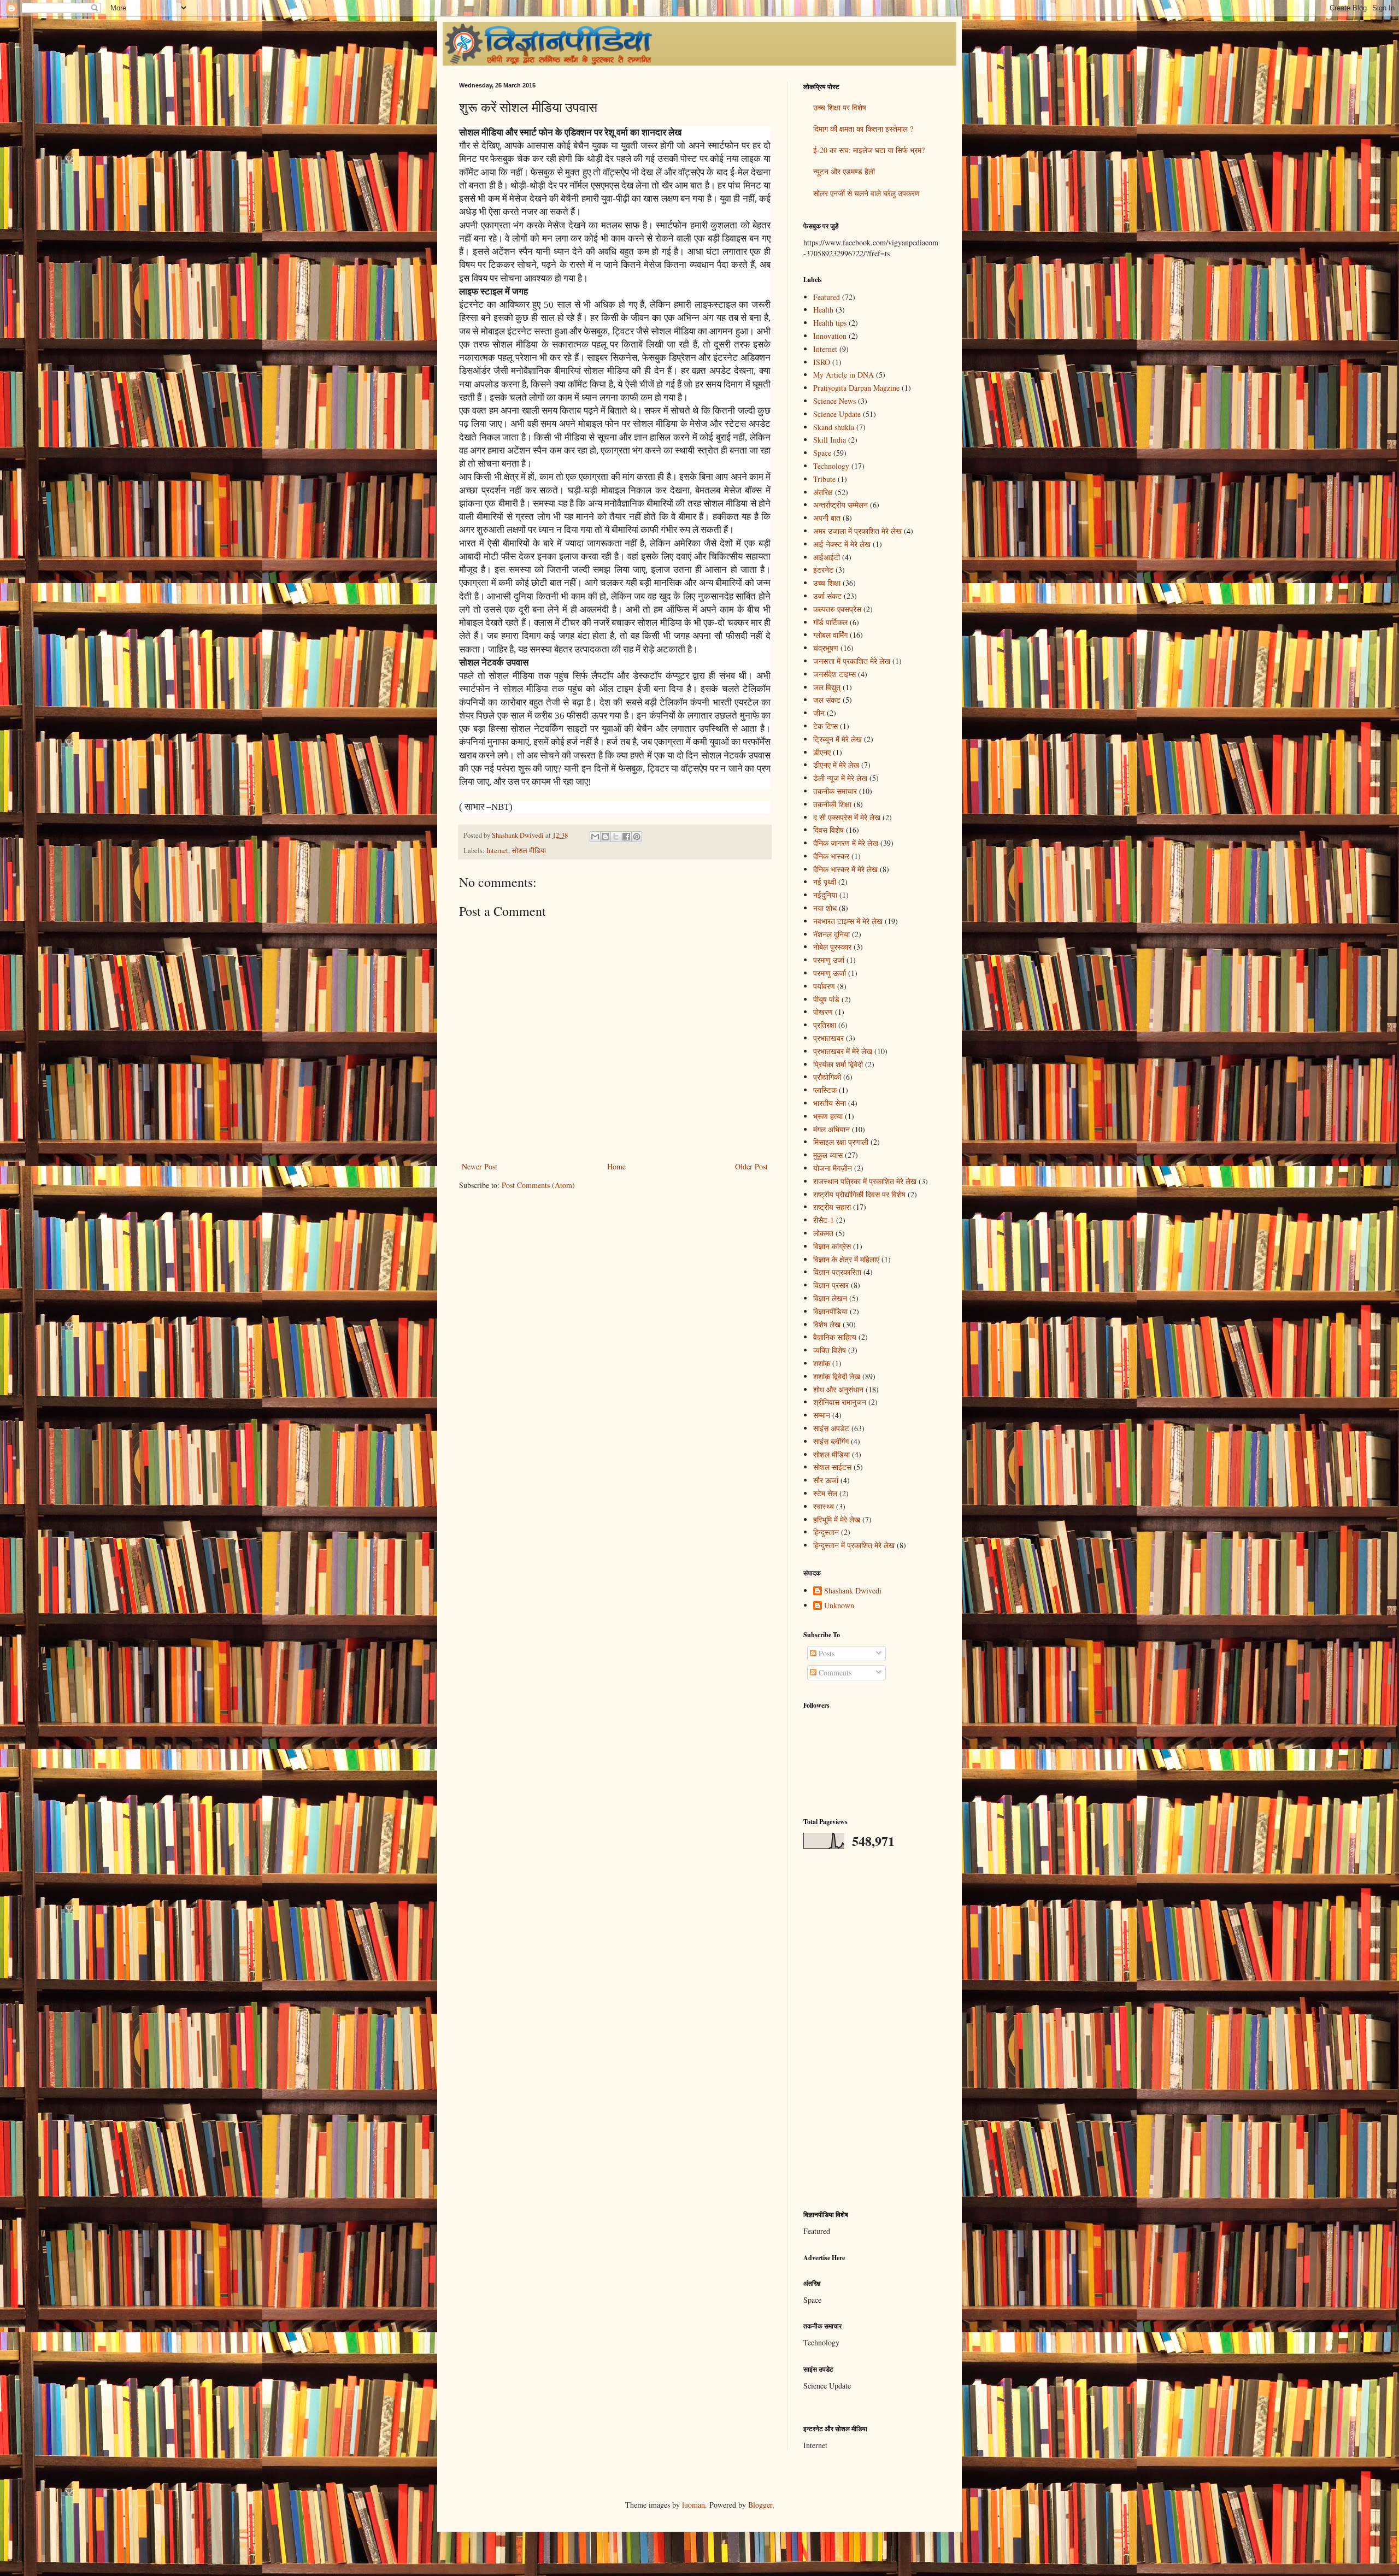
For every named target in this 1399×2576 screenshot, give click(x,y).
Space (822, 453)
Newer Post (480, 1166)
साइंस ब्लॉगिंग (831, 1441)
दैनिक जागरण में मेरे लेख (846, 843)
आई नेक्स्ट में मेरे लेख (842, 544)
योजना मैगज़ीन (833, 1168)
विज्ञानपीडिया (830, 1311)
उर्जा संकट (827, 596)
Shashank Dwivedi (853, 1591)
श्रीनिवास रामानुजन (840, 1402)
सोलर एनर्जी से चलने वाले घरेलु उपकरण (866, 193)
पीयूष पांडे (826, 999)
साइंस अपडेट (831, 1428)
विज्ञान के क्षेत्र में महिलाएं (846, 1259)
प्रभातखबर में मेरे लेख (843, 1051)
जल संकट (827, 700)
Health (823, 310)
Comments (834, 1672)
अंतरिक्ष (823, 492)
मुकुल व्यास (828, 1155)
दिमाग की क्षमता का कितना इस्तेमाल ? (863, 129)
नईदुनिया (825, 895)
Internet (497, 851)
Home (616, 1166)
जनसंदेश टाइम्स (834, 674)
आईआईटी (827, 557)
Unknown (839, 1606)
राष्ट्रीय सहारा (832, 1207)
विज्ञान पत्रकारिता (837, 1272)
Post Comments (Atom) (538, 1185)
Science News (834, 401)
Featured (827, 297)
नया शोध (825, 908)
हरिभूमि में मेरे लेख (837, 1519)
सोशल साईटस (832, 1467)
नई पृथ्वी (825, 882)
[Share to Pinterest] (637, 837)
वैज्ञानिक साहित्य (835, 1337)
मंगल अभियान (831, 1129)
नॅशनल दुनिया (831, 934)
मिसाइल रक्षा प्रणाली (841, 1142)
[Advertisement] (872, 2030)
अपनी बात (827, 518)
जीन (819, 713)
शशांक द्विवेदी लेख (837, 1376)
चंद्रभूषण (826, 648)
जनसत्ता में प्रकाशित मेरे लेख (852, 661)
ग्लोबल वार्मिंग (830, 635)
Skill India (830, 440)
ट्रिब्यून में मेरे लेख (837, 739)
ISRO (822, 362)
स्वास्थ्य (824, 1506)
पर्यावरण (824, 986)
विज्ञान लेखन (830, 1298)
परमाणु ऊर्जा (830, 973)
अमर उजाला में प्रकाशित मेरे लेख (857, 531)
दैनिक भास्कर (831, 856)
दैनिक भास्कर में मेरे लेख (845, 869)
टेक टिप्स (825, 726)
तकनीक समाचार (835, 791)
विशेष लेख (827, 1324)
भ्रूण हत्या (828, 1116)
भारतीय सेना (830, 1103)
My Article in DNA (843, 375)
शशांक (822, 1363)
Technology (831, 466)
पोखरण (823, 1012)
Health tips (830, 323)
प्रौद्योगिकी (827, 1077)
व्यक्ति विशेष (830, 1350)
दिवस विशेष (828, 830)
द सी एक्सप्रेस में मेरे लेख (847, 817)
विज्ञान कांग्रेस (832, 1246)
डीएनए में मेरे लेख (836, 765)
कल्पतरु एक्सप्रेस (837, 609)
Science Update (837, 414)
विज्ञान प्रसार (831, 1285)
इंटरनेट (823, 570)
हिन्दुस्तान (826, 1532)
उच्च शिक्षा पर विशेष (840, 107)
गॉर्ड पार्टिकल (830, 622)
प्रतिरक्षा (825, 1025)
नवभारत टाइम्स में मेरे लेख (848, 921)
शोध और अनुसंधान (838, 1389)
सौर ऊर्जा (826, 1480)
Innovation (830, 336)
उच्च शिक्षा (827, 583)
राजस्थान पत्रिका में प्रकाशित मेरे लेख (865, 1181)
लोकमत (823, 1233)
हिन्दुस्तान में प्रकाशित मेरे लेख (854, 1545)
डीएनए (822, 752)
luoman (693, 2505)
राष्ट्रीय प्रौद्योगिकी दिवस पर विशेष (859, 1194)
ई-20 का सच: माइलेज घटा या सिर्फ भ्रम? (869, 150)
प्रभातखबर (828, 1038)
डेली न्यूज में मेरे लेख (840, 778)
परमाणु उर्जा (829, 960)
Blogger (760, 2505)
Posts (825, 1653)
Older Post (751, 1166)
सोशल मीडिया (529, 851)
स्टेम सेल (825, 1493)
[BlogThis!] (606, 837)
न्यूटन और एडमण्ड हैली (844, 171)
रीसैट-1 (824, 1220)
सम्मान (822, 1415)
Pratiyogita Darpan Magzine (856, 388)
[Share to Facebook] (626, 837)
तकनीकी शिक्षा (832, 804)
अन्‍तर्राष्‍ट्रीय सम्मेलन (840, 505)
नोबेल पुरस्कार (832, 947)
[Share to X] (616, 837)
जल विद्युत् (827, 687)
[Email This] (595, 837)
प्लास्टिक (825, 1090)
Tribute (824, 479)
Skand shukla (834, 427)
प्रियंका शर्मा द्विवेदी (838, 1064)
